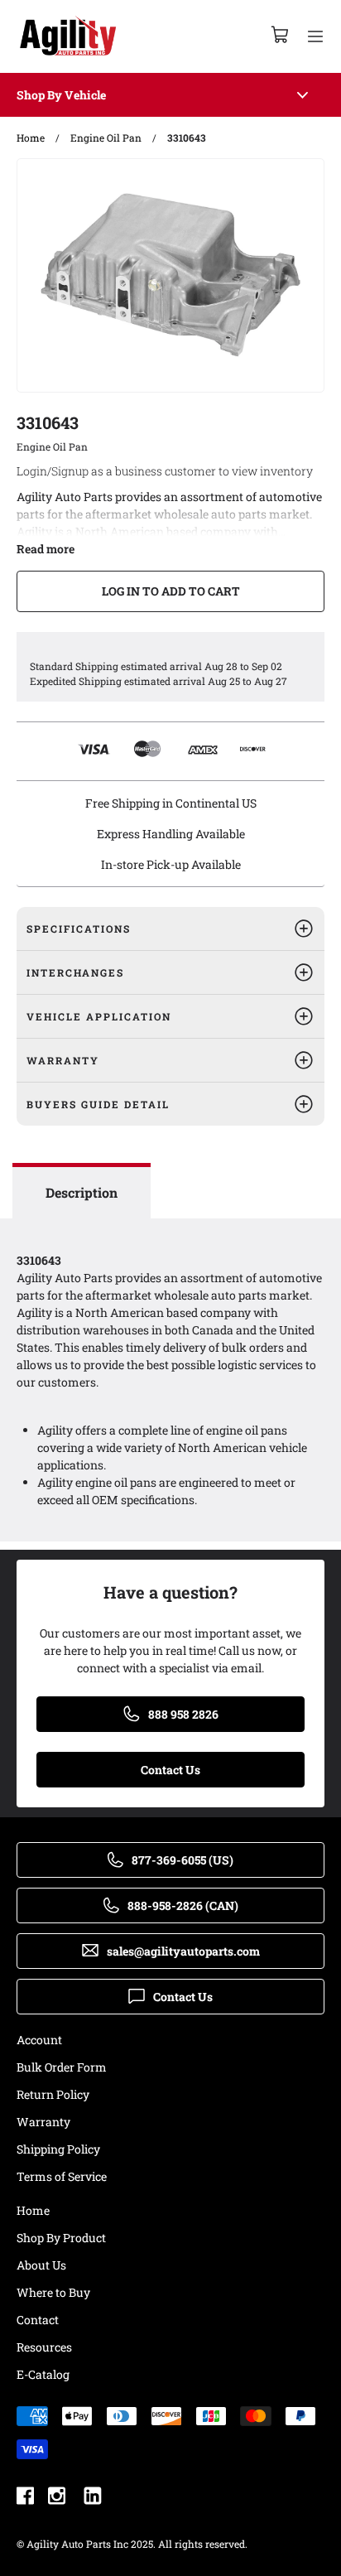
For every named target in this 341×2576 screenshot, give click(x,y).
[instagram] (57, 2498)
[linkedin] (93, 2498)
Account (39, 2040)
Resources (44, 2347)
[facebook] (25, 2498)
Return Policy (53, 2094)
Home (33, 2210)
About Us (41, 2265)
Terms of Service (62, 2176)
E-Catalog (43, 2374)
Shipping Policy (58, 2149)
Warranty (43, 2122)
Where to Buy (53, 2292)
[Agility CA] (68, 36)
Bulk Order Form (62, 2067)
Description (82, 1192)
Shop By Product (61, 2238)
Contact (38, 2320)
